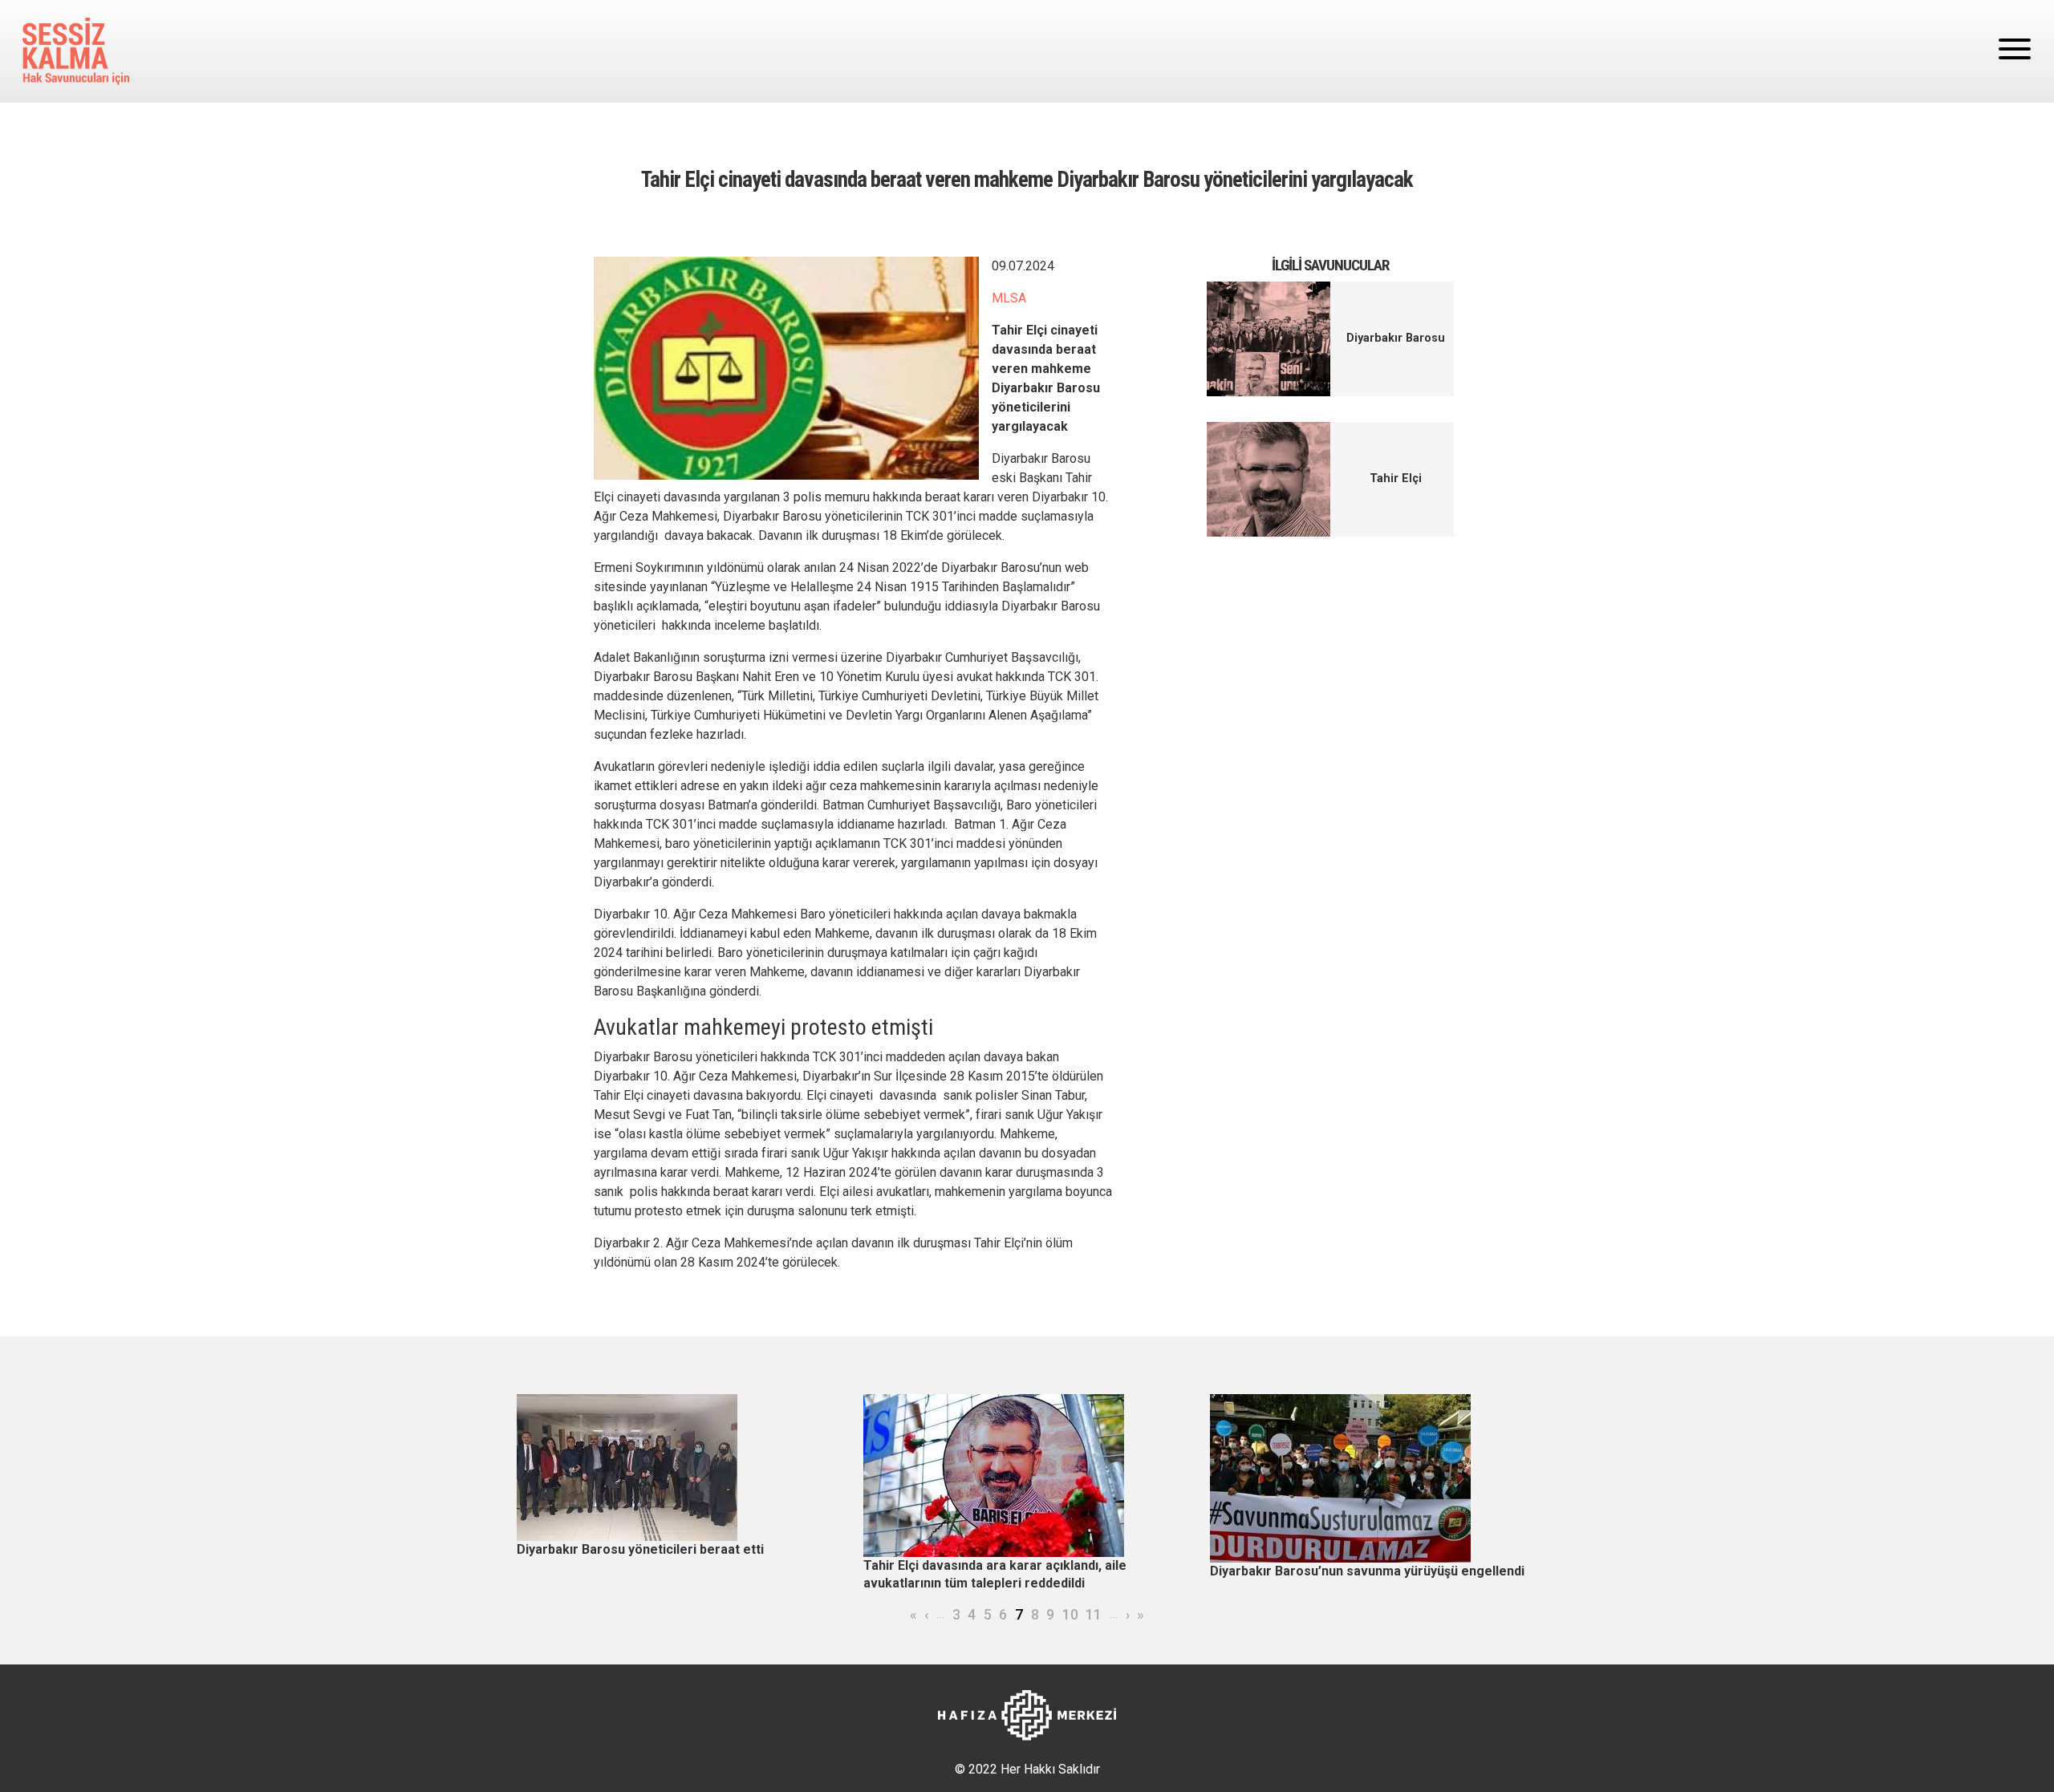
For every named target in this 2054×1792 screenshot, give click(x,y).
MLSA (1009, 298)
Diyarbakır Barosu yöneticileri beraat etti (640, 1549)
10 (1070, 1615)
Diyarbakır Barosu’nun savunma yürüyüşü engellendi (1367, 1571)
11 (1094, 1615)
